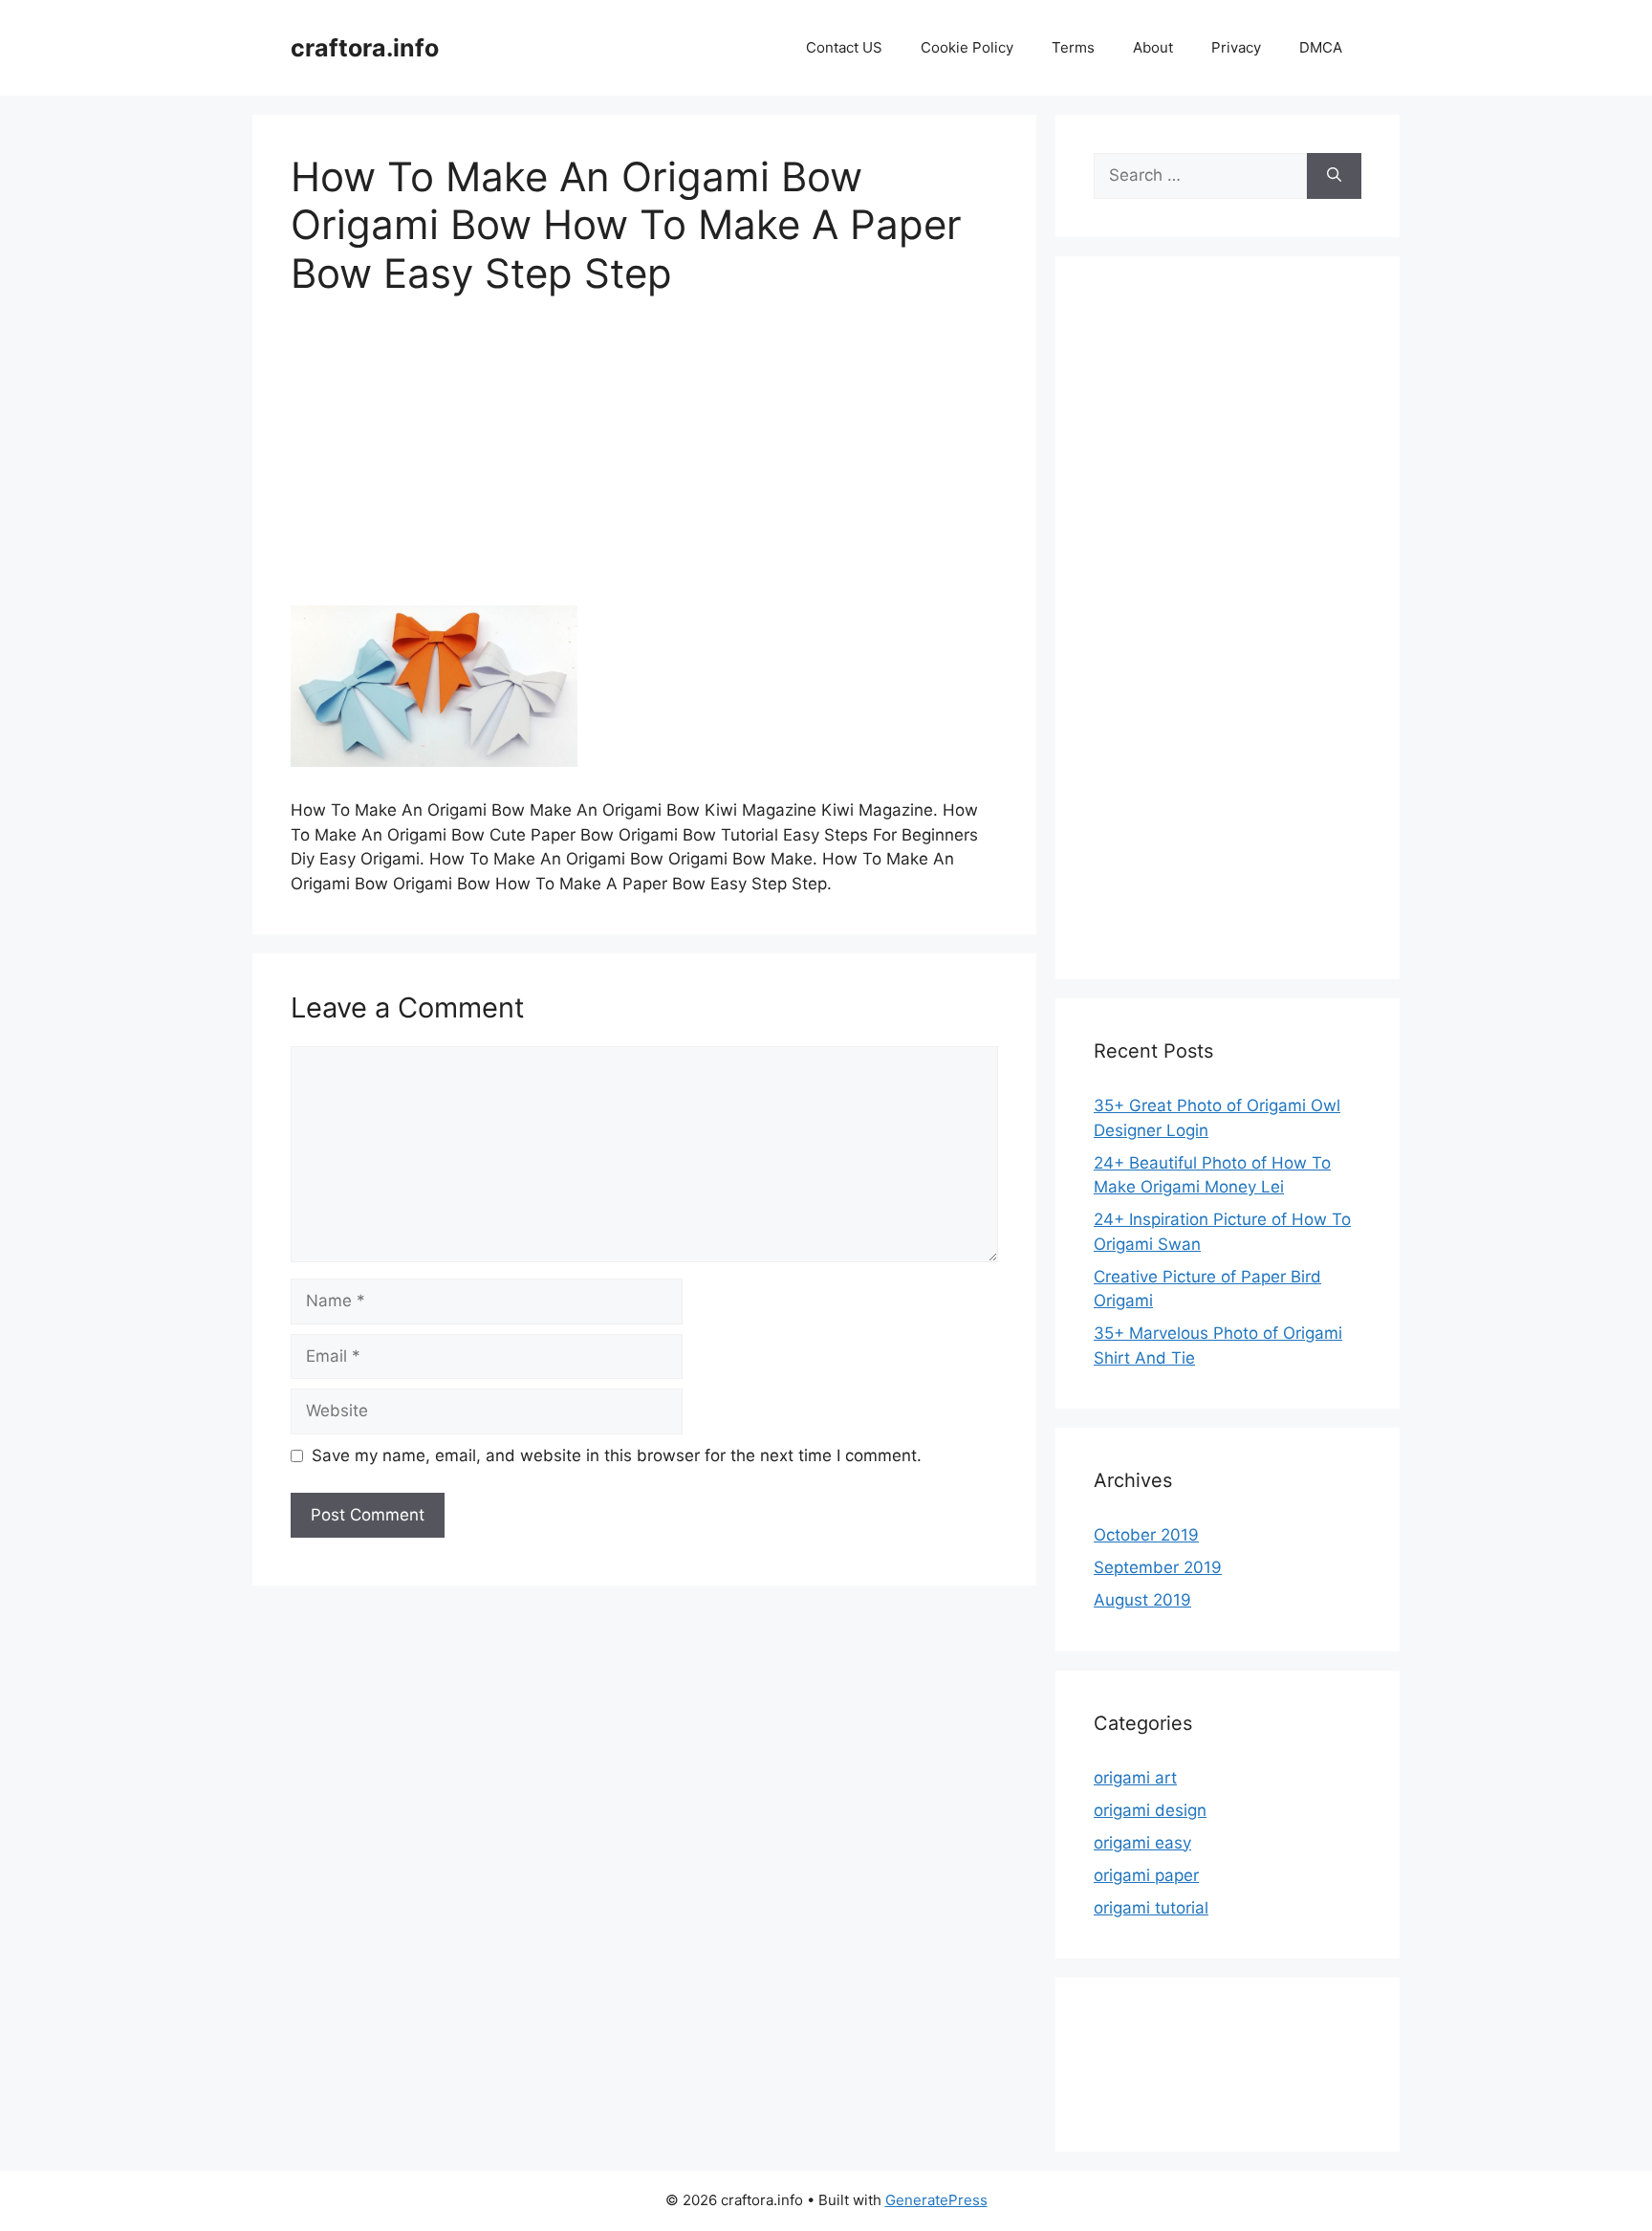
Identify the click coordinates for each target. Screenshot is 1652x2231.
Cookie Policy (967, 47)
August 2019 (1142, 1600)
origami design (1150, 1810)
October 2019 (1146, 1535)
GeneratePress (936, 2200)
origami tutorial (1151, 1908)
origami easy (1142, 1843)
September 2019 (1158, 1567)
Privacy (1236, 47)
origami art (1135, 1778)
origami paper (1146, 1875)
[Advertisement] (644, 464)
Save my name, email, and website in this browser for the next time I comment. (617, 1455)
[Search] (1334, 176)
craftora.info (365, 48)
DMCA (1321, 47)
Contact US (844, 47)
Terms (1073, 47)
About (1153, 47)
